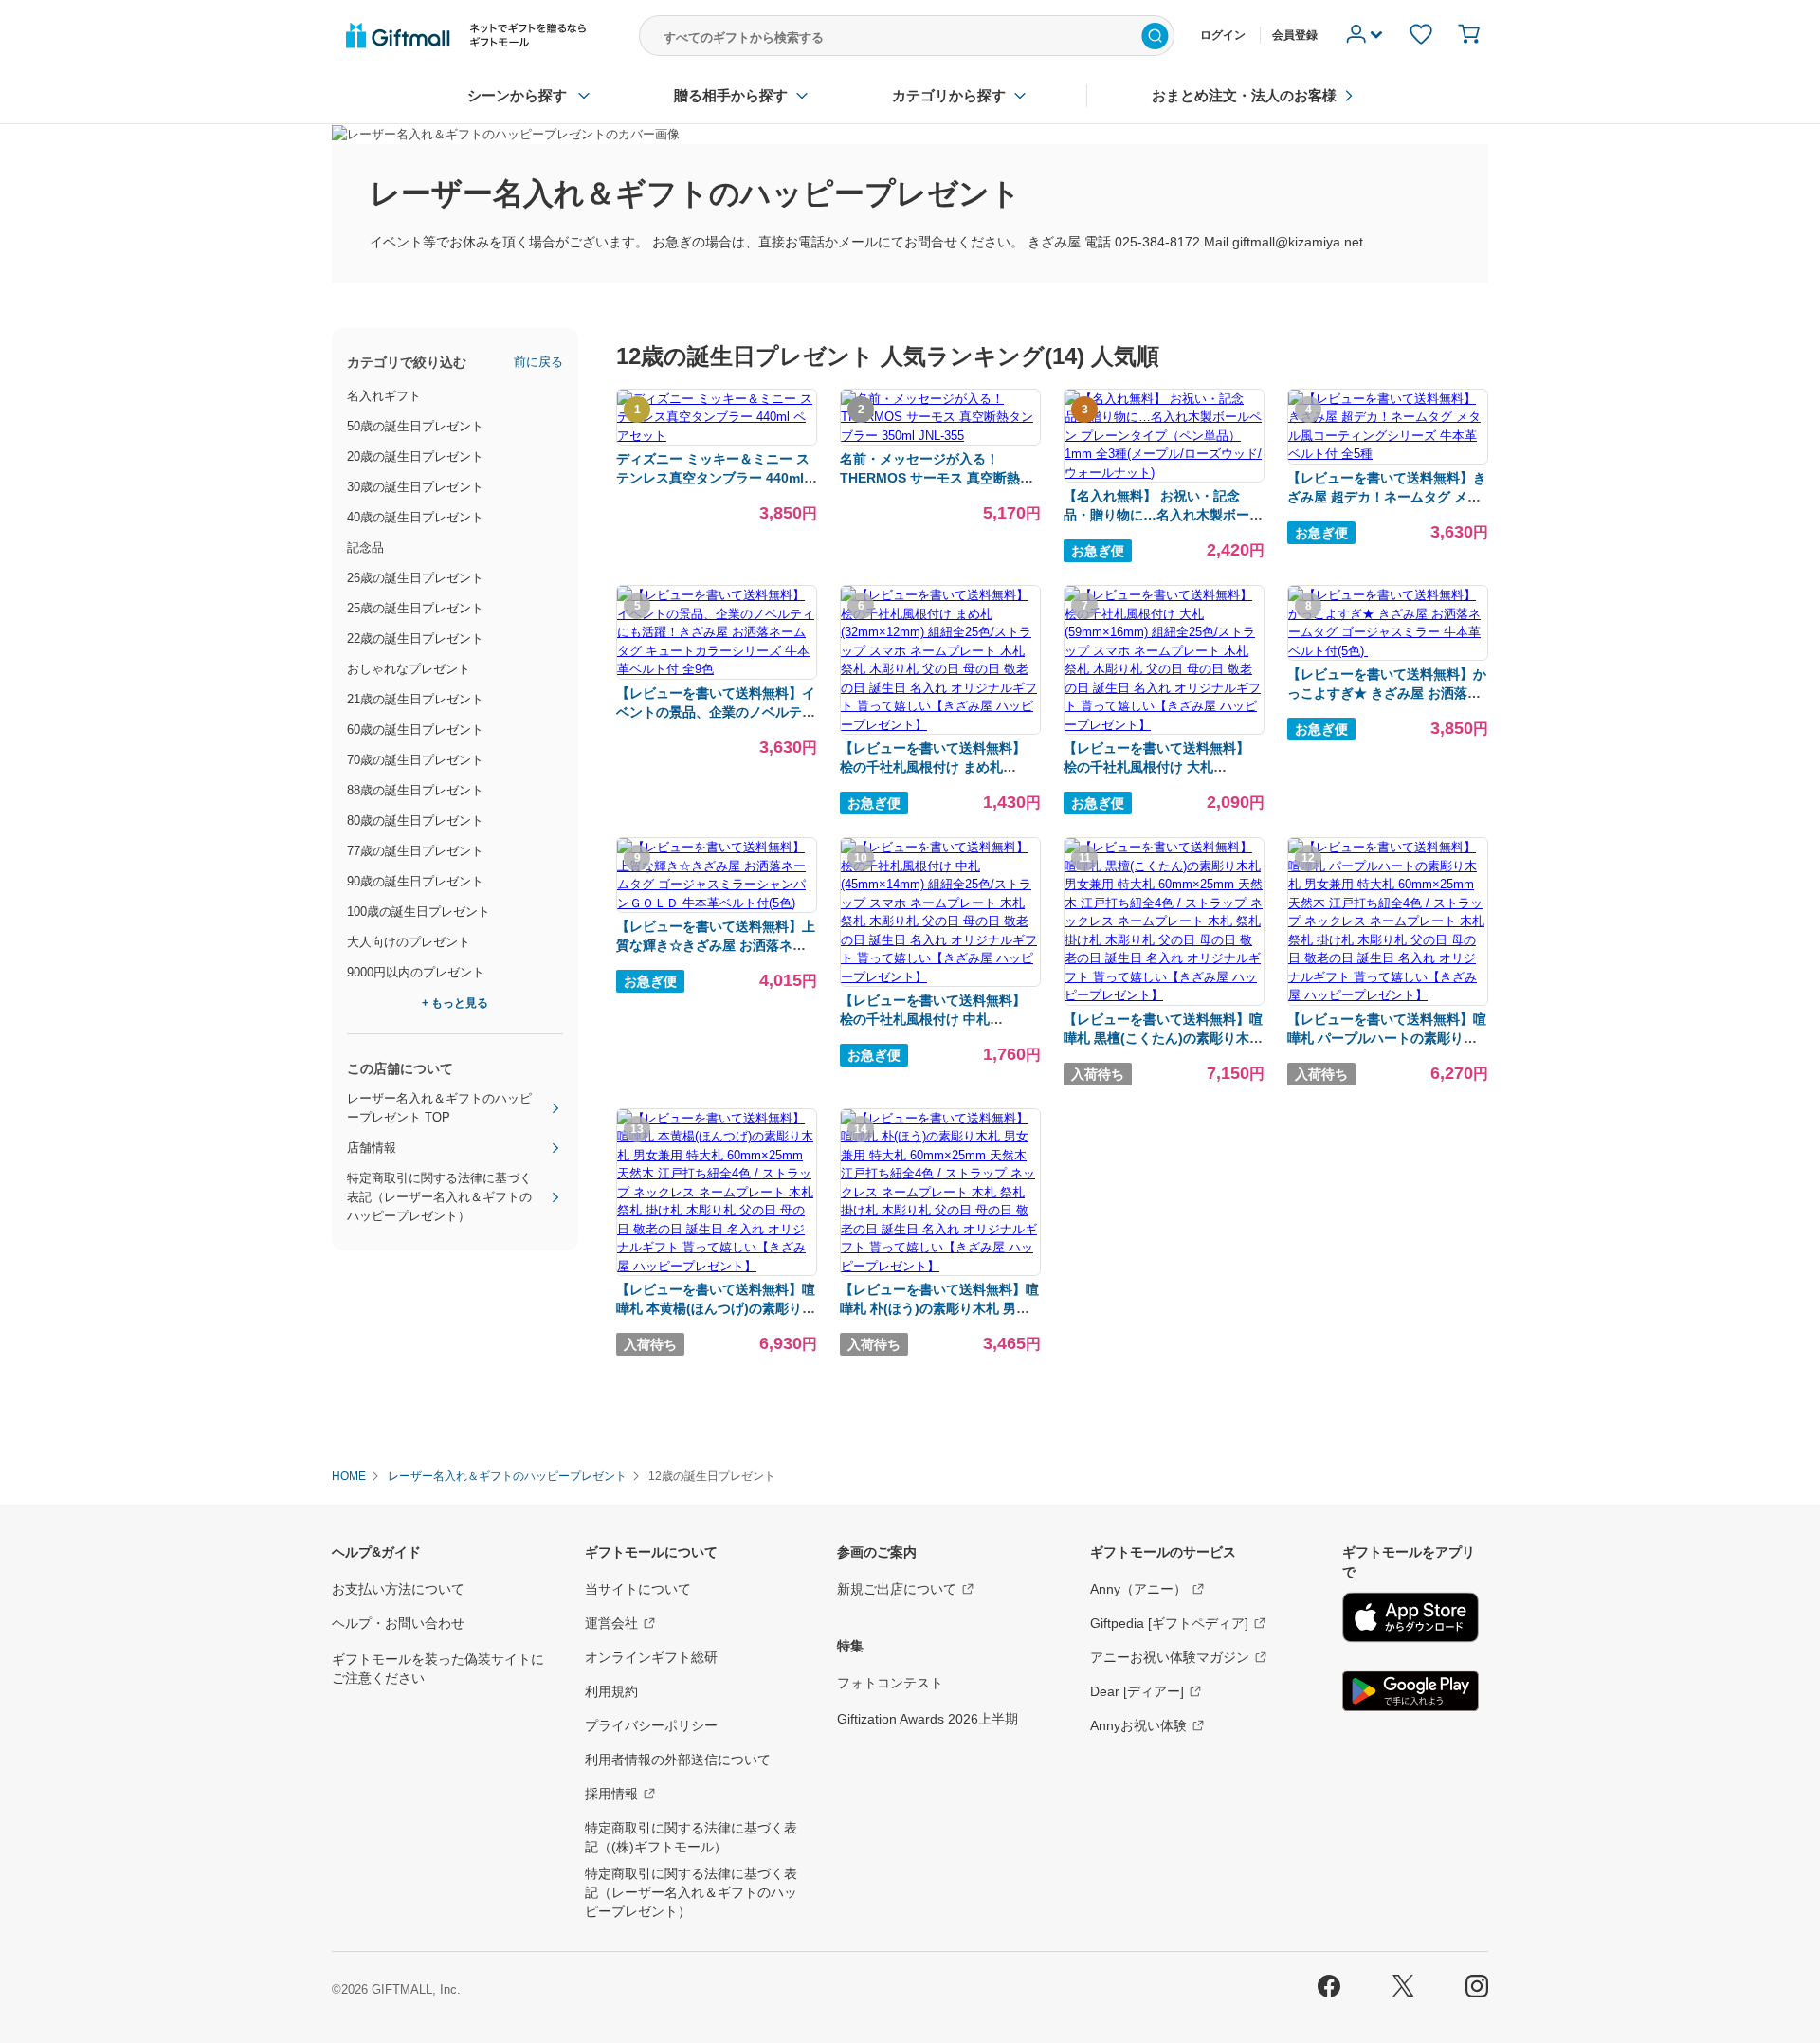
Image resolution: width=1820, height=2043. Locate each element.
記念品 (365, 547)
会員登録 (1295, 35)
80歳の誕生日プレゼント (415, 821)
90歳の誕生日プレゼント (415, 881)
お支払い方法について (398, 1589)
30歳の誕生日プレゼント (415, 487)
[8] (1388, 651)
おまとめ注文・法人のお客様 (1244, 95)
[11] (1164, 995)
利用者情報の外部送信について (678, 1760)
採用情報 (611, 1794)
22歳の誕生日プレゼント (415, 638)
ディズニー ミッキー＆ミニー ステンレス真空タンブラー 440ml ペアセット (713, 478)
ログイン (1223, 35)
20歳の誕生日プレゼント (415, 456)
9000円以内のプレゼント (416, 972)
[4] (1388, 454)
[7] (1164, 725)
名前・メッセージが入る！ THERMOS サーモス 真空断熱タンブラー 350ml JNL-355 (937, 478)
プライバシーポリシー (651, 1725)
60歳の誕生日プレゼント (415, 730)
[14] (940, 1266)
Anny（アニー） (1138, 1589)
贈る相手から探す (731, 95)
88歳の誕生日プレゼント (415, 790)
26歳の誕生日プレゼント (415, 578)
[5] (717, 669)
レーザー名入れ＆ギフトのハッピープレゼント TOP (439, 1108)
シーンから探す (517, 95)
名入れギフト (384, 396)
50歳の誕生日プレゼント (415, 426)
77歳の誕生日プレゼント (415, 851)
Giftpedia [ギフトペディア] (1169, 1623)
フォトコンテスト (890, 1683)
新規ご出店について (897, 1589)
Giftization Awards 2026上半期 (928, 1719)
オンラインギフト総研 (651, 1657)
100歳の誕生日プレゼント (419, 912)
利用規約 (611, 1691)
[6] (940, 725)
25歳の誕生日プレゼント (415, 608)
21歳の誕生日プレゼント (415, 699)
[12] (1388, 995)
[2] (940, 436)
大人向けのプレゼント (409, 942)
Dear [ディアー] (1137, 1691)
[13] (717, 1266)
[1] (717, 436)
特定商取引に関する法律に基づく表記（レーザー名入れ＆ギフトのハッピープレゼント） (439, 1197)
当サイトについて (638, 1589)
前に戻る (538, 362)
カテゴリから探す (949, 95)
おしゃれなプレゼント (409, 669)
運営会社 (611, 1623)
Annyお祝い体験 (1138, 1725)
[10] (940, 977)
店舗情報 (372, 1148)
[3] (1164, 473)
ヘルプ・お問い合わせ (398, 1623)
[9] (717, 903)
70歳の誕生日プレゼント (415, 760)
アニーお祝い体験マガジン (1170, 1657)
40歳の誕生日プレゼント (415, 517)
